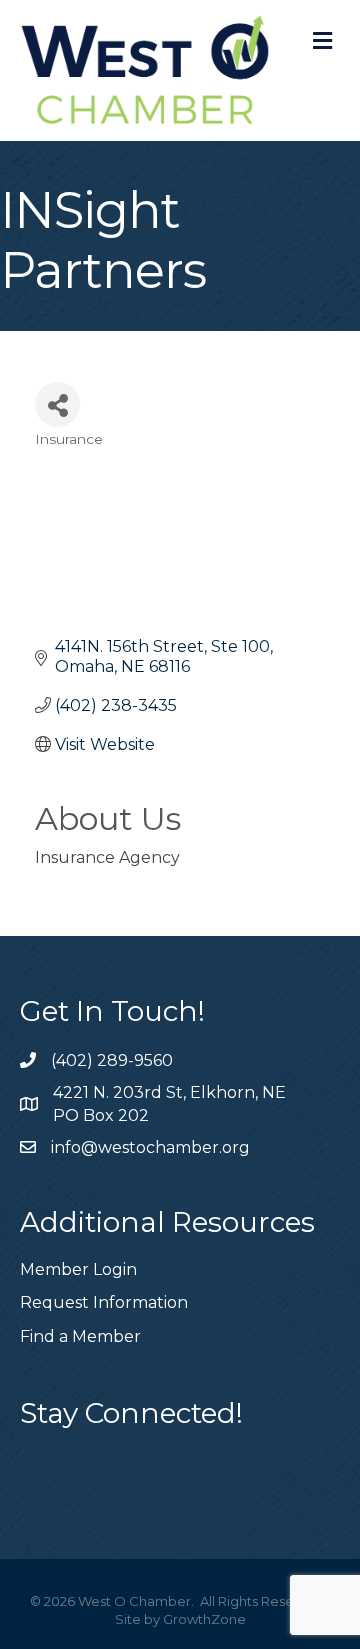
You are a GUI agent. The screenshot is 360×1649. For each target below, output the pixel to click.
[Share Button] (57, 404)
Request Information (104, 1302)
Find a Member (80, 1336)
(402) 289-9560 (112, 1060)
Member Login (78, 1269)
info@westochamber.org (150, 1147)
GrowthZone (204, 1619)
